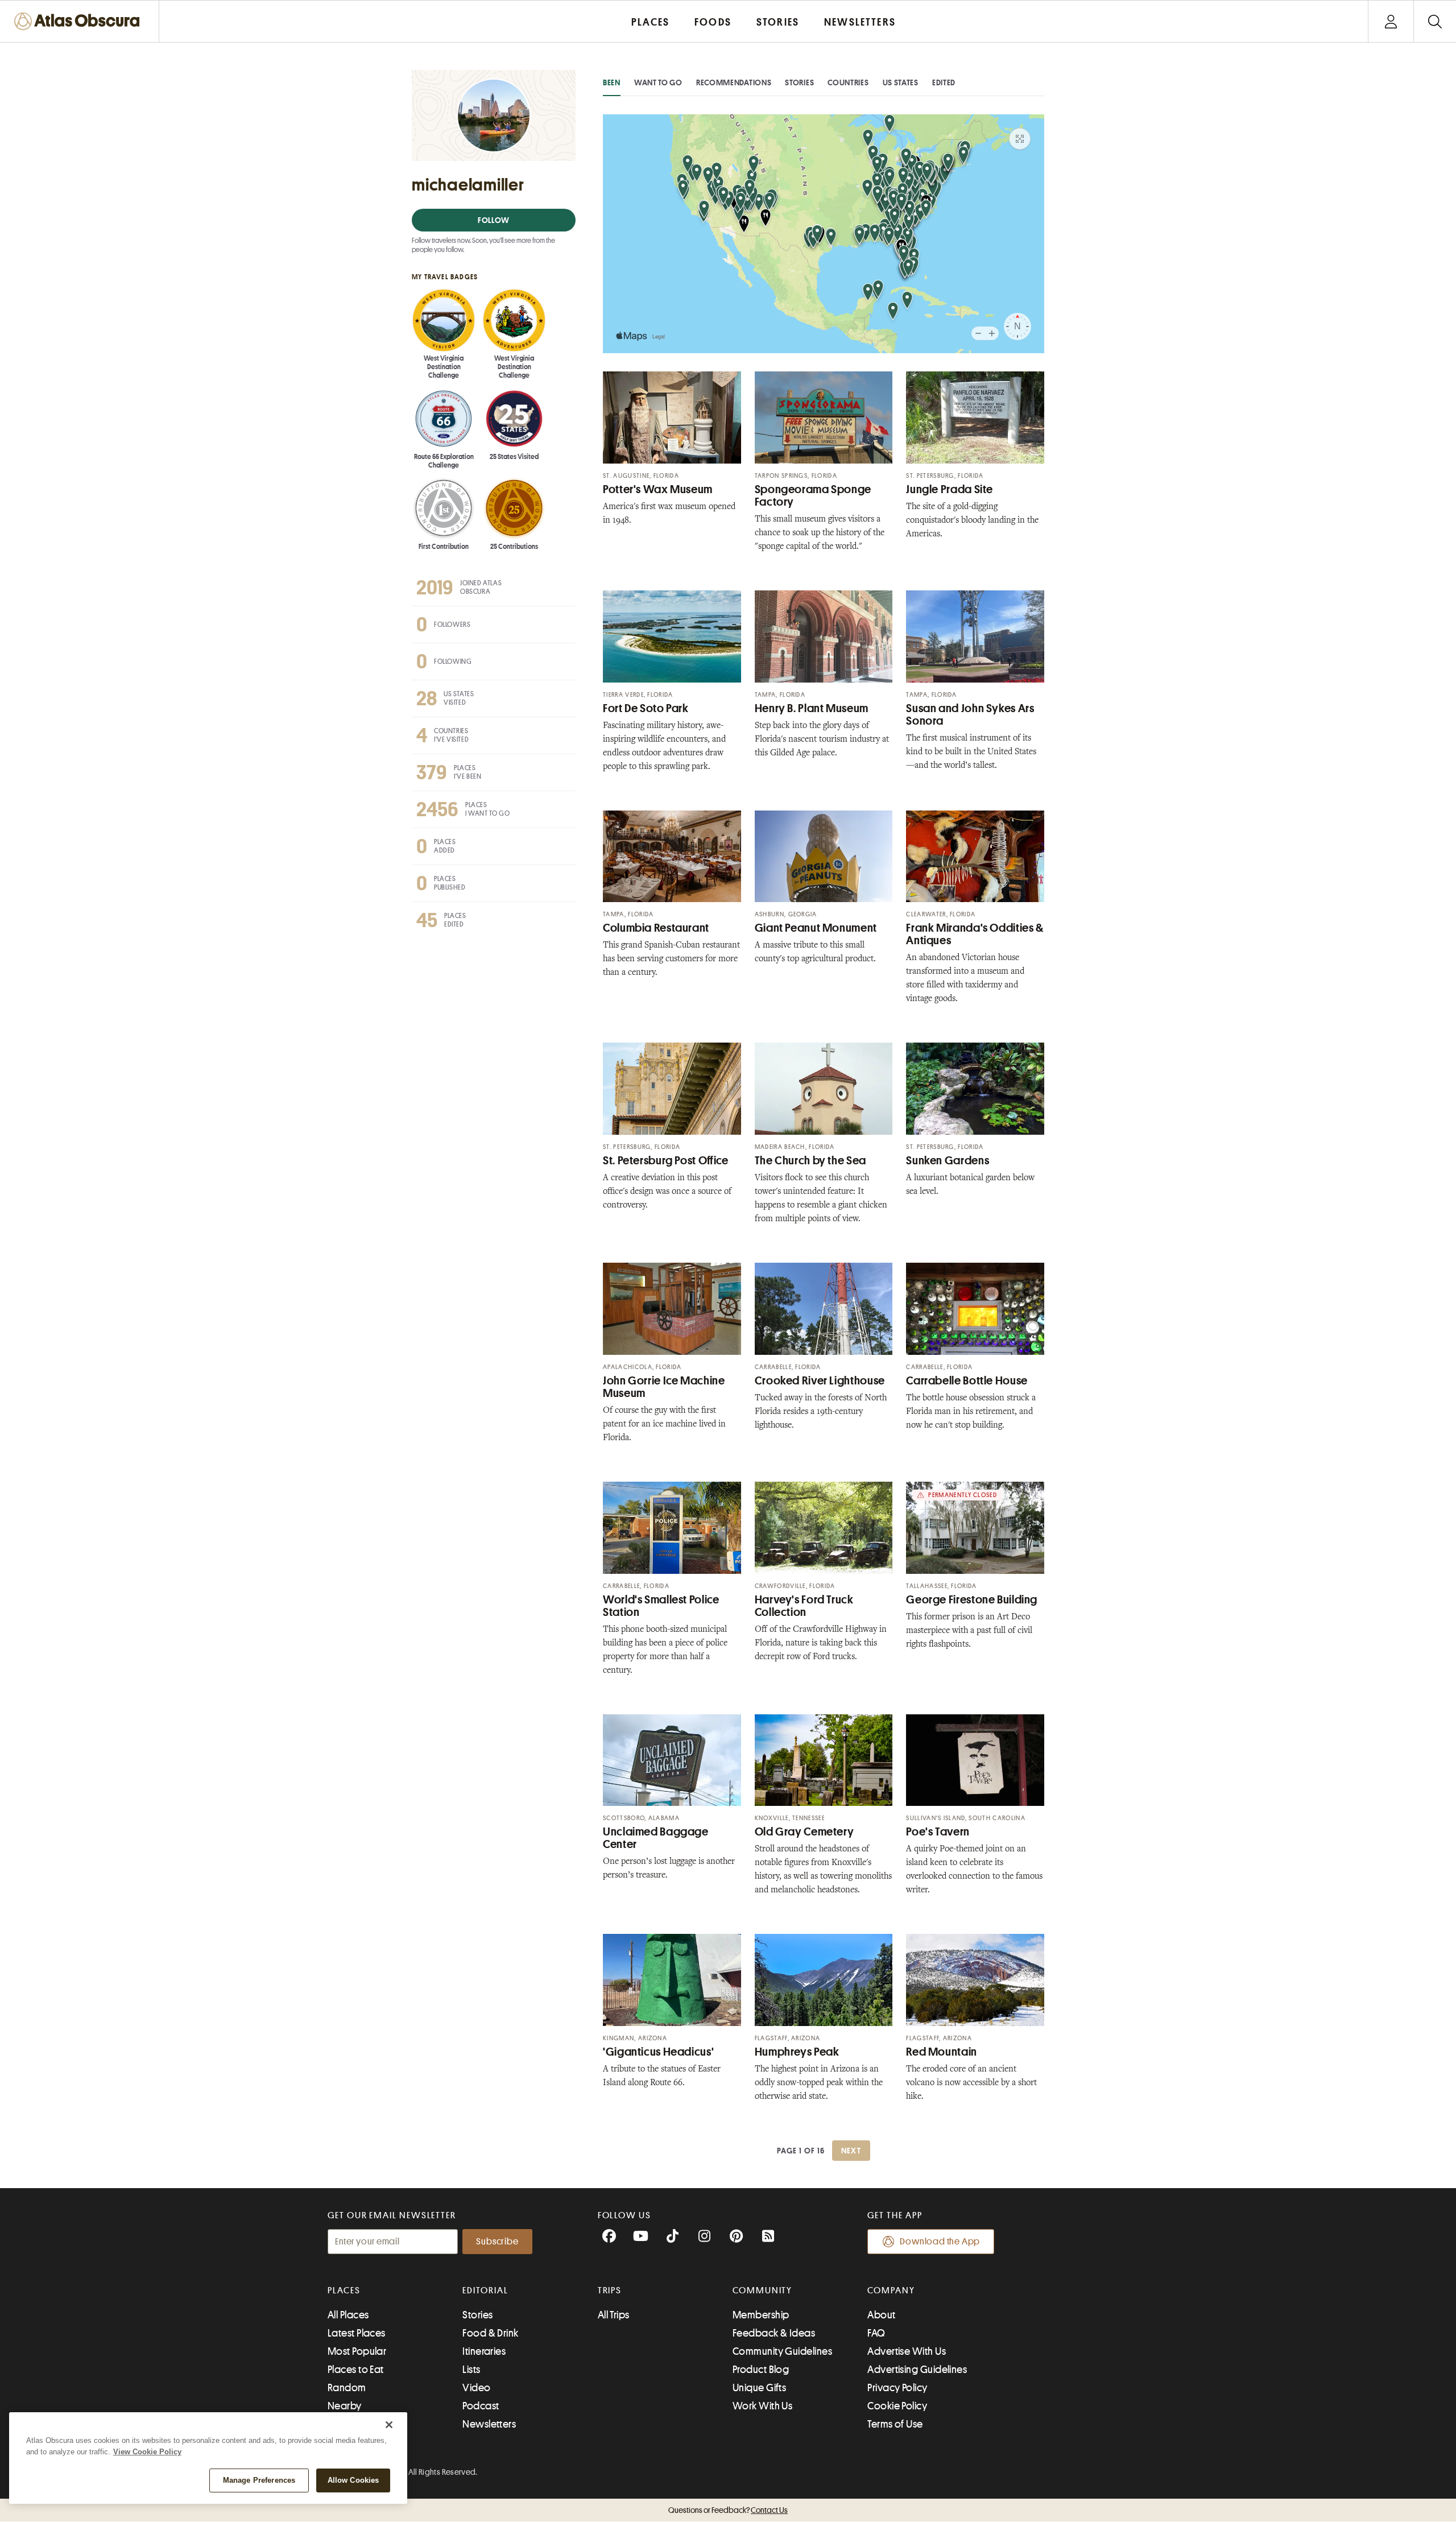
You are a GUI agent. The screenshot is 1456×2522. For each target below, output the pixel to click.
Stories (799, 82)
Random (347, 2388)
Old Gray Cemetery (804, 1832)
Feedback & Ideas (774, 2333)
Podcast (481, 2406)
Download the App (940, 2242)
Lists (471, 2370)
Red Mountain (942, 2052)
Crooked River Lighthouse (820, 1381)
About (881, 2315)
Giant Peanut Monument (816, 928)
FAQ (876, 2333)
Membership (761, 2315)
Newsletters (489, 2424)
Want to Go (658, 82)
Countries (848, 82)
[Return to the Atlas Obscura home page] (80, 21)
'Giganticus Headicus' (658, 2052)
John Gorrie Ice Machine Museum (664, 1387)
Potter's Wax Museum (658, 489)
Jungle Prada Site (950, 489)
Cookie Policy (897, 2406)
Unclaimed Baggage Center (656, 1838)
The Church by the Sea (810, 1161)
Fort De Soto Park (646, 708)
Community (762, 2291)
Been (612, 82)
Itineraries (484, 2351)
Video (476, 2388)
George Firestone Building (972, 1600)
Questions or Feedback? (728, 2510)
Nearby (345, 2406)
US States (901, 82)
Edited (944, 82)
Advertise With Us (907, 2351)
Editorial (485, 2291)
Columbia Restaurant (656, 928)
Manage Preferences (259, 2480)
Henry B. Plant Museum (812, 708)
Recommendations (734, 82)
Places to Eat (356, 2370)
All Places (348, 2315)
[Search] (1435, 21)
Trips (610, 2291)
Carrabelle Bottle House (967, 1381)
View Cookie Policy (147, 2452)
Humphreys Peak (797, 2052)
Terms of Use (895, 2424)
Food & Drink (490, 2333)
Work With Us (762, 2406)
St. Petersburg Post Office (666, 1161)
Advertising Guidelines (917, 2370)
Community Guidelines (782, 2351)
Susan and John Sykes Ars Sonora (970, 715)
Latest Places (357, 2333)
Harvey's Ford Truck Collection (804, 1606)
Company (891, 2291)
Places (344, 2291)
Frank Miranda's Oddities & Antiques (975, 934)
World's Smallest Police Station (661, 1606)
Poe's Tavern (938, 1832)
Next (851, 2151)
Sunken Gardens (948, 1161)
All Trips (614, 2315)
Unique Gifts (759, 2388)
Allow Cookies (353, 2480)
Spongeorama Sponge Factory (813, 496)
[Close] (389, 2425)
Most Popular (357, 2351)
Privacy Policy (897, 2388)
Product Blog (761, 2370)
